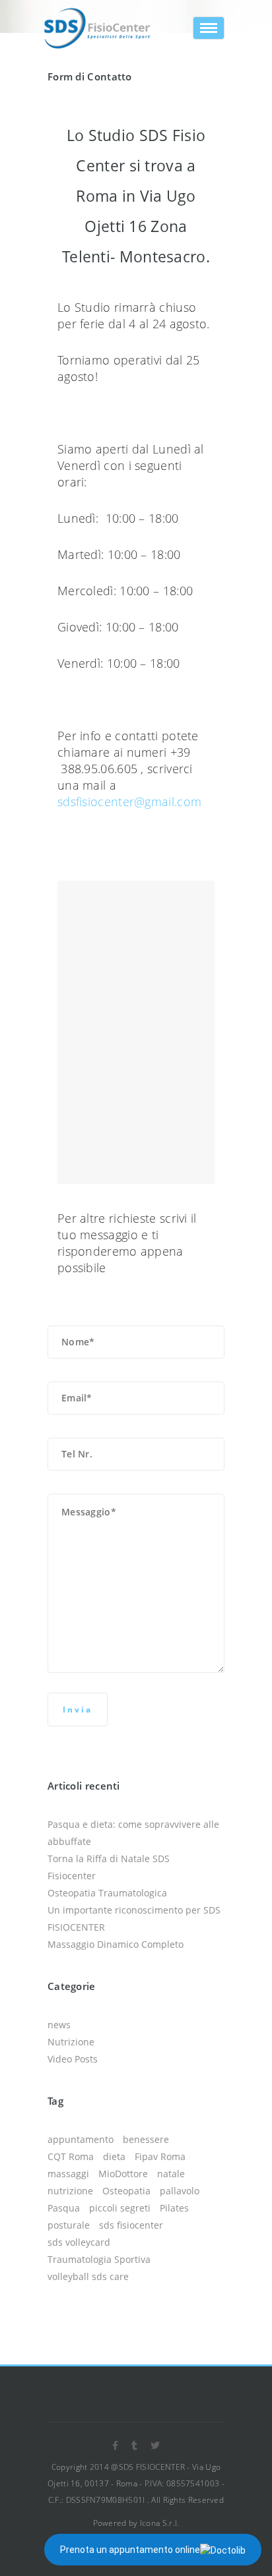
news (59, 2025)
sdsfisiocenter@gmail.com (129, 802)
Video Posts (73, 2059)
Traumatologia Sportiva (99, 2259)
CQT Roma (71, 2156)
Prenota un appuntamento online (130, 2550)
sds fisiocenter (131, 2225)
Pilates (174, 2208)
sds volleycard (79, 2242)
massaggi (68, 2174)
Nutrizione (71, 2042)
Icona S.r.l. (160, 2523)
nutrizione (70, 2191)
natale (171, 2174)
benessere (146, 2139)
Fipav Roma (160, 2156)
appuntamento (81, 2139)
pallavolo (180, 2191)
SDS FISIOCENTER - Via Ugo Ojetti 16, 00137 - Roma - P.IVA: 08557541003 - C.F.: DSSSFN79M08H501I (136, 2483)
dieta (114, 2156)
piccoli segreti (120, 2208)
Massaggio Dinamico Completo (116, 1944)
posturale (69, 2225)
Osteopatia (126, 2191)
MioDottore (123, 2174)
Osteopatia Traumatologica (107, 1893)
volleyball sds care (88, 2276)
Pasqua (64, 2208)
